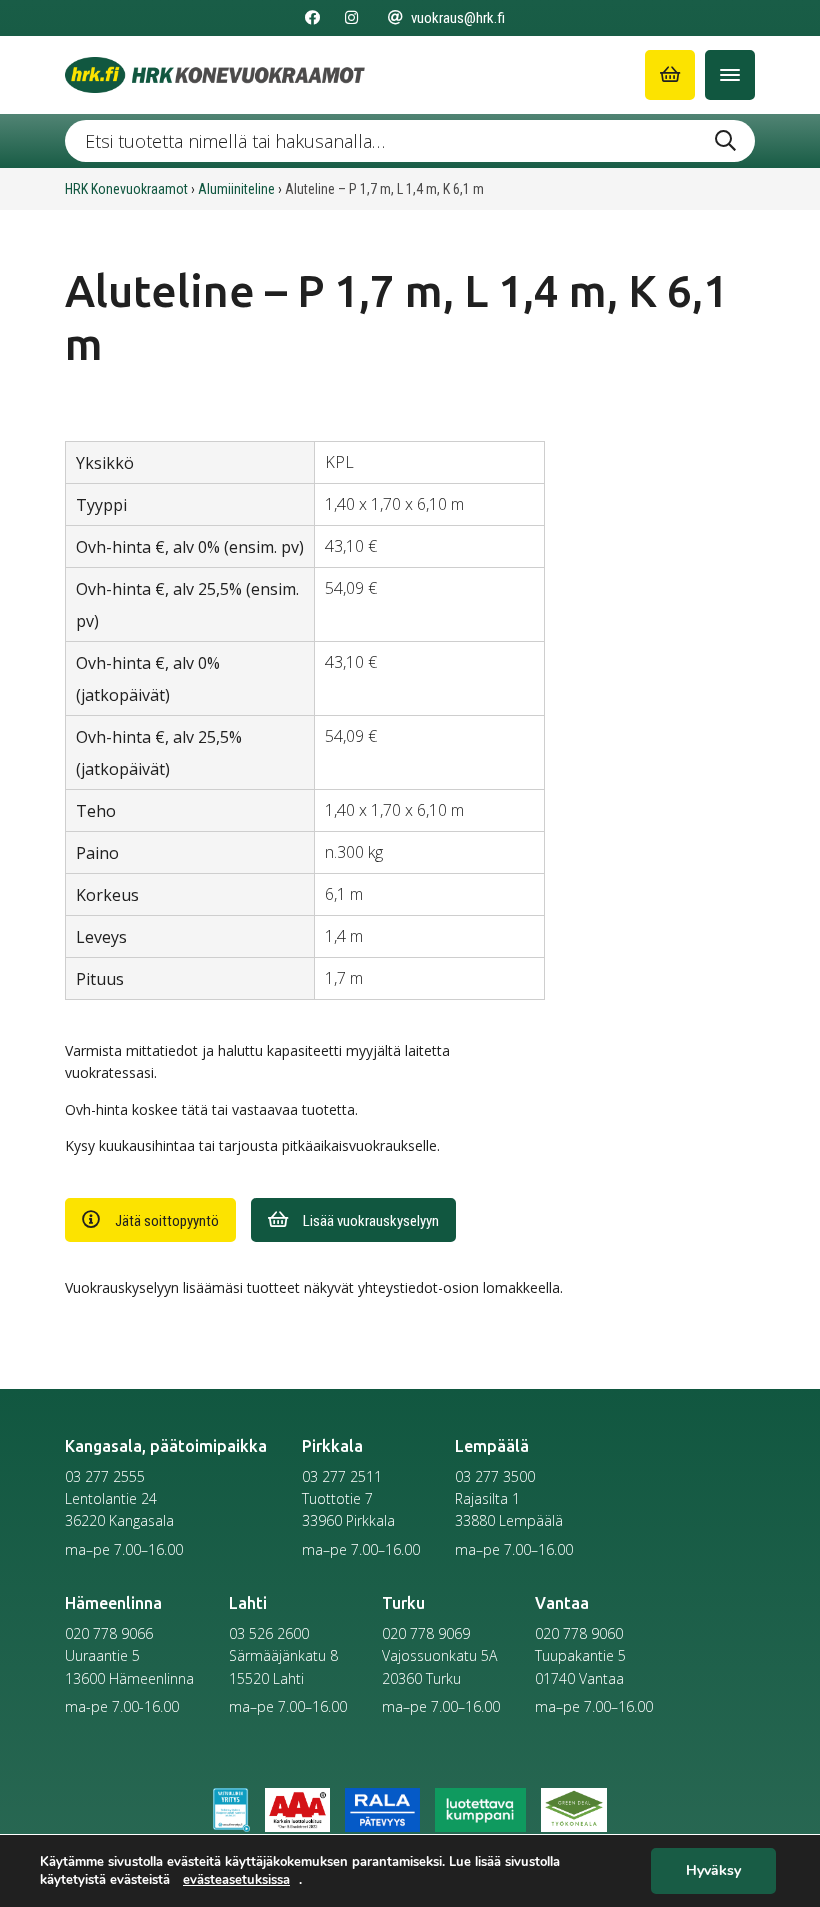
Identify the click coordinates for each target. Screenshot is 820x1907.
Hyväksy (713, 1871)
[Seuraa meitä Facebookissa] (312, 18)
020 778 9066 (109, 1633)
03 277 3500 (495, 1476)
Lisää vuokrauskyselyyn (371, 1221)
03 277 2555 (105, 1476)
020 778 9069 (426, 1633)
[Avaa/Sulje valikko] (730, 75)
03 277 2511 (342, 1476)
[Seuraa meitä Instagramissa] (351, 18)
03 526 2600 (269, 1633)
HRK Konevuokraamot (126, 189)
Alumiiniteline (236, 189)
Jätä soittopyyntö (167, 1221)
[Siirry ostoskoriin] (670, 75)
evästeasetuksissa (236, 1880)
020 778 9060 (579, 1633)
